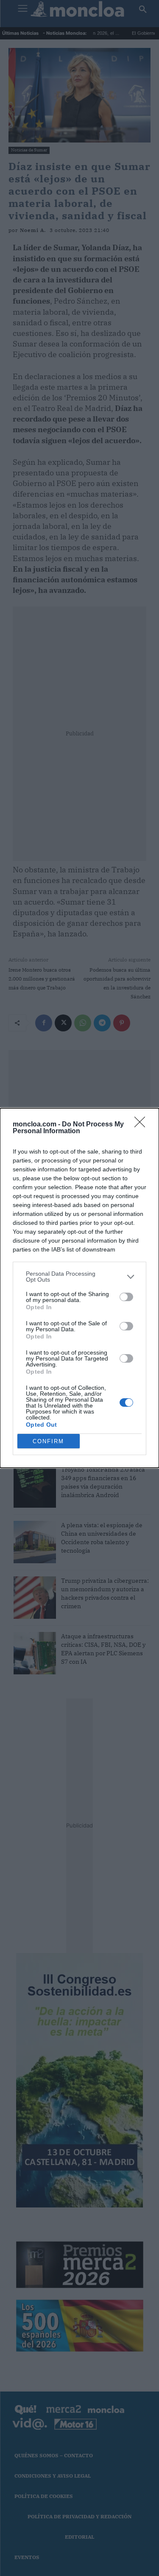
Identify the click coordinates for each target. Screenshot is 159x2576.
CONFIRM (48, 1441)
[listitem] (79, 1277)
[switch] (126, 1297)
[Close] (142, 1125)
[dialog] (79, 1288)
